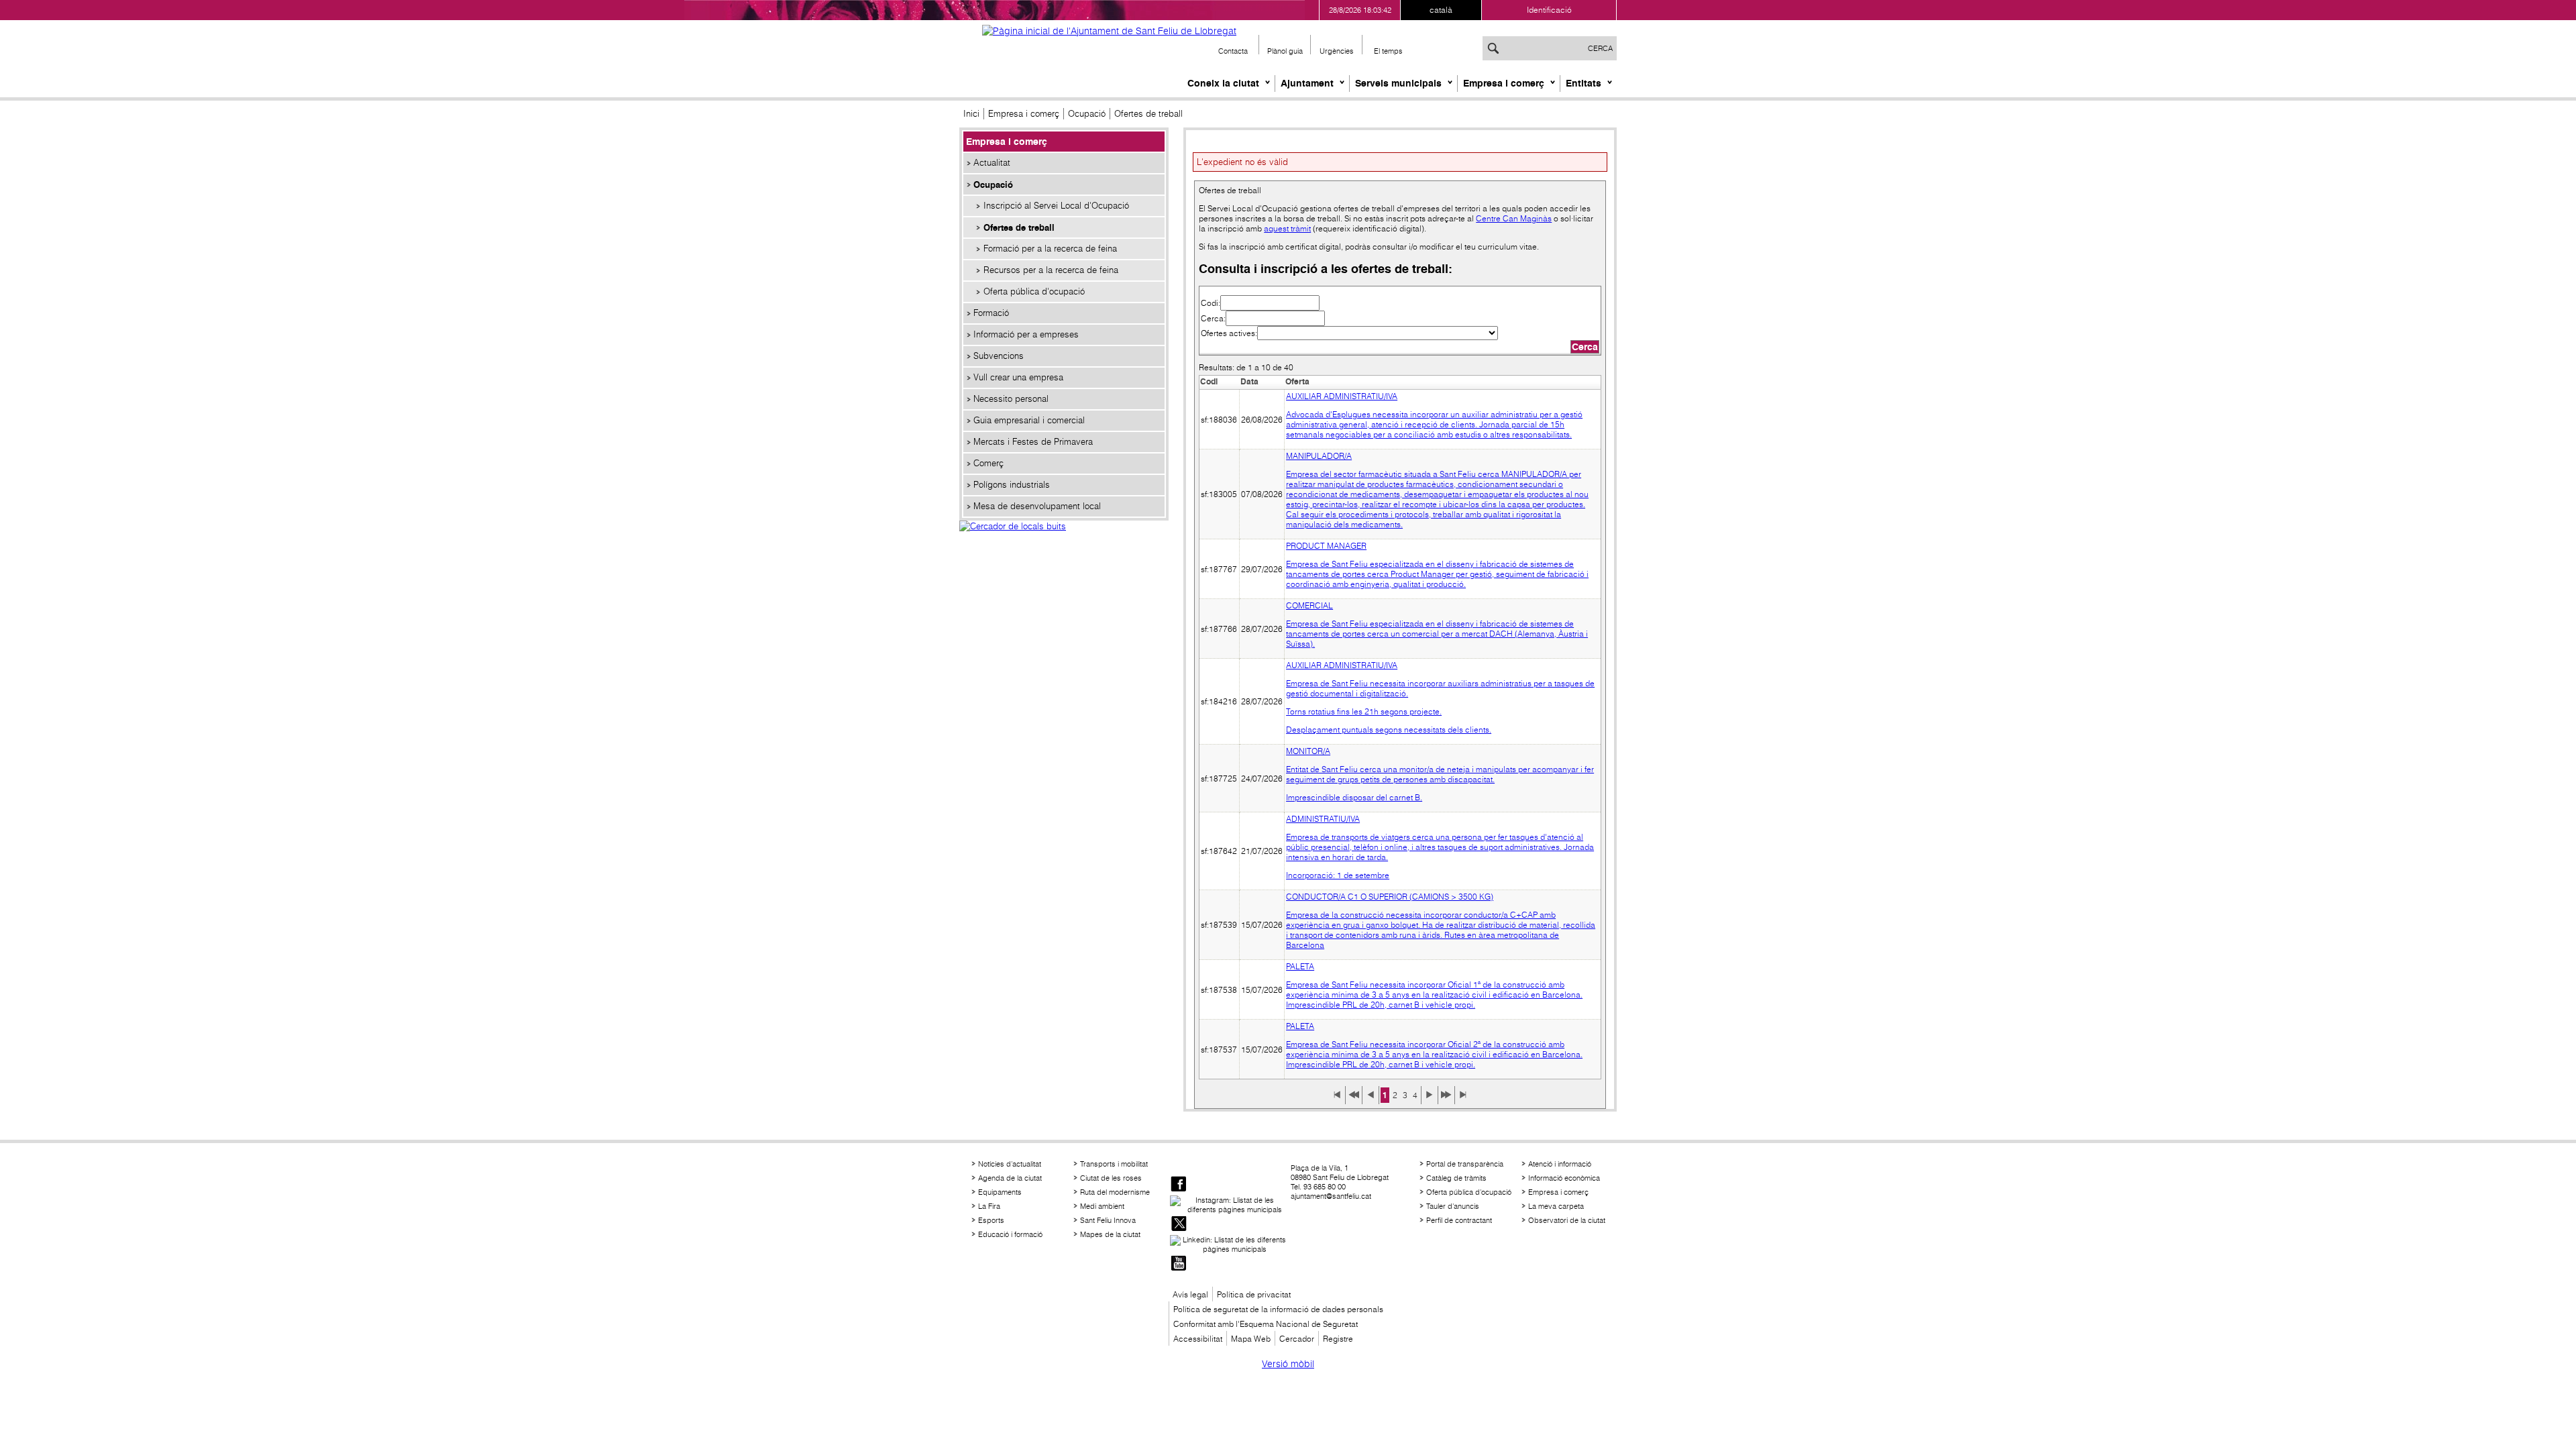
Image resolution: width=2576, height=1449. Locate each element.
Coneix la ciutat (1223, 83)
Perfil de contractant (1459, 1220)
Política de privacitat (1254, 1294)
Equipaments (1000, 1192)
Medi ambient (1102, 1206)
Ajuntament (1307, 83)
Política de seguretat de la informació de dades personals (1278, 1309)
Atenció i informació (1560, 1164)
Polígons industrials (1012, 485)
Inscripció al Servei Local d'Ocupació (1056, 206)
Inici (971, 114)
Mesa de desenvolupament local (1037, 506)
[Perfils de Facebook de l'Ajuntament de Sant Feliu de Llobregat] (1179, 1185)
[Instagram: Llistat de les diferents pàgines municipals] (1229, 1205)
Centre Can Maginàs (1514, 218)
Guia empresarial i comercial (1029, 420)
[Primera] (1337, 1099)
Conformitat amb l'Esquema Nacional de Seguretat (1266, 1324)
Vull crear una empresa (1018, 377)
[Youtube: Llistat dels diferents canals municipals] (1179, 1264)
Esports (991, 1220)
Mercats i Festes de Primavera (1033, 442)
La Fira (989, 1206)
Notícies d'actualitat (1010, 1164)
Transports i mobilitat (1114, 1164)
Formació (991, 313)
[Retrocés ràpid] (1354, 1099)
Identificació (1549, 10)
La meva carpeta (1556, 1206)
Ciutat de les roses (1111, 1178)
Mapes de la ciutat (1110, 1234)
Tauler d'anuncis (1453, 1206)
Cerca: (1213, 318)
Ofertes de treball (1019, 227)
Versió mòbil (1288, 1364)
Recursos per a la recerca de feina (1051, 270)
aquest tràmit (1287, 228)
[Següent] (1430, 1099)
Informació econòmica (1564, 1178)
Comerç (988, 463)
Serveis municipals (1398, 83)
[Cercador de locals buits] (1064, 541)
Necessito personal (1011, 399)
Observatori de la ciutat (1567, 1220)
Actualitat (992, 163)
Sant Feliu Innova (1108, 1220)
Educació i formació (1010, 1234)
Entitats (1584, 83)
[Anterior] (1371, 1099)
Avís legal (1190, 1294)
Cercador (1297, 1339)
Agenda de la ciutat (1010, 1178)
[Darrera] (1463, 1099)
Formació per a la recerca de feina (1050, 249)
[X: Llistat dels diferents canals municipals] (1179, 1225)
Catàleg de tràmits (1456, 1178)
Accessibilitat (1198, 1339)
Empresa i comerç (1504, 83)
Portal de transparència (1465, 1164)
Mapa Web (1251, 1339)
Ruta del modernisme (1115, 1192)
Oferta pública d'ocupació (1034, 291)
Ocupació (1087, 114)
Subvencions (999, 356)
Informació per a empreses (1026, 334)
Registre (1338, 1339)
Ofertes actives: (1229, 333)
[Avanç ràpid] (1446, 1099)
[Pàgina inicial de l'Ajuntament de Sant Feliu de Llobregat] (1109, 31)
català (1441, 10)
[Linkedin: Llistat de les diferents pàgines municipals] (1229, 1244)
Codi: (1211, 303)
